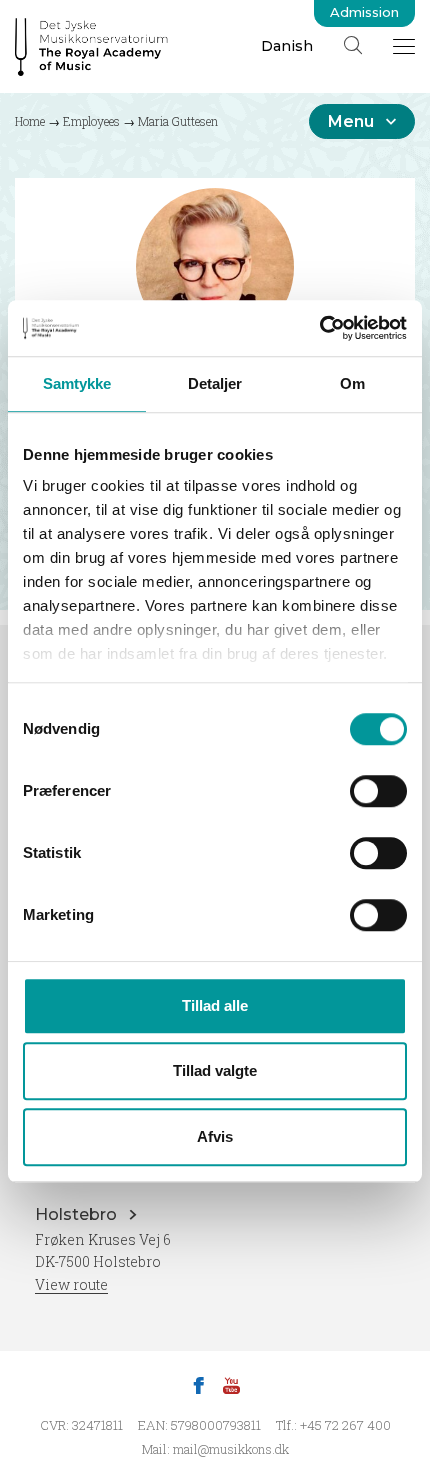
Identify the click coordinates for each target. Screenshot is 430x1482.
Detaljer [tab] (215, 383)
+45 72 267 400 (345, 1425)
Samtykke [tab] (77, 383)
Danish (287, 46)
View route (71, 1284)
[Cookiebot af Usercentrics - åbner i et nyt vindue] (319, 328)
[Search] (353, 45)
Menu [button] (351, 121)
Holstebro (78, 1214)
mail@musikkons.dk (231, 1449)
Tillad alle (215, 1005)
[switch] (378, 791)
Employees (91, 121)
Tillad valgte (215, 1070)
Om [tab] (352, 383)
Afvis (215, 1136)
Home (30, 121)
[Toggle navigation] (404, 46)
